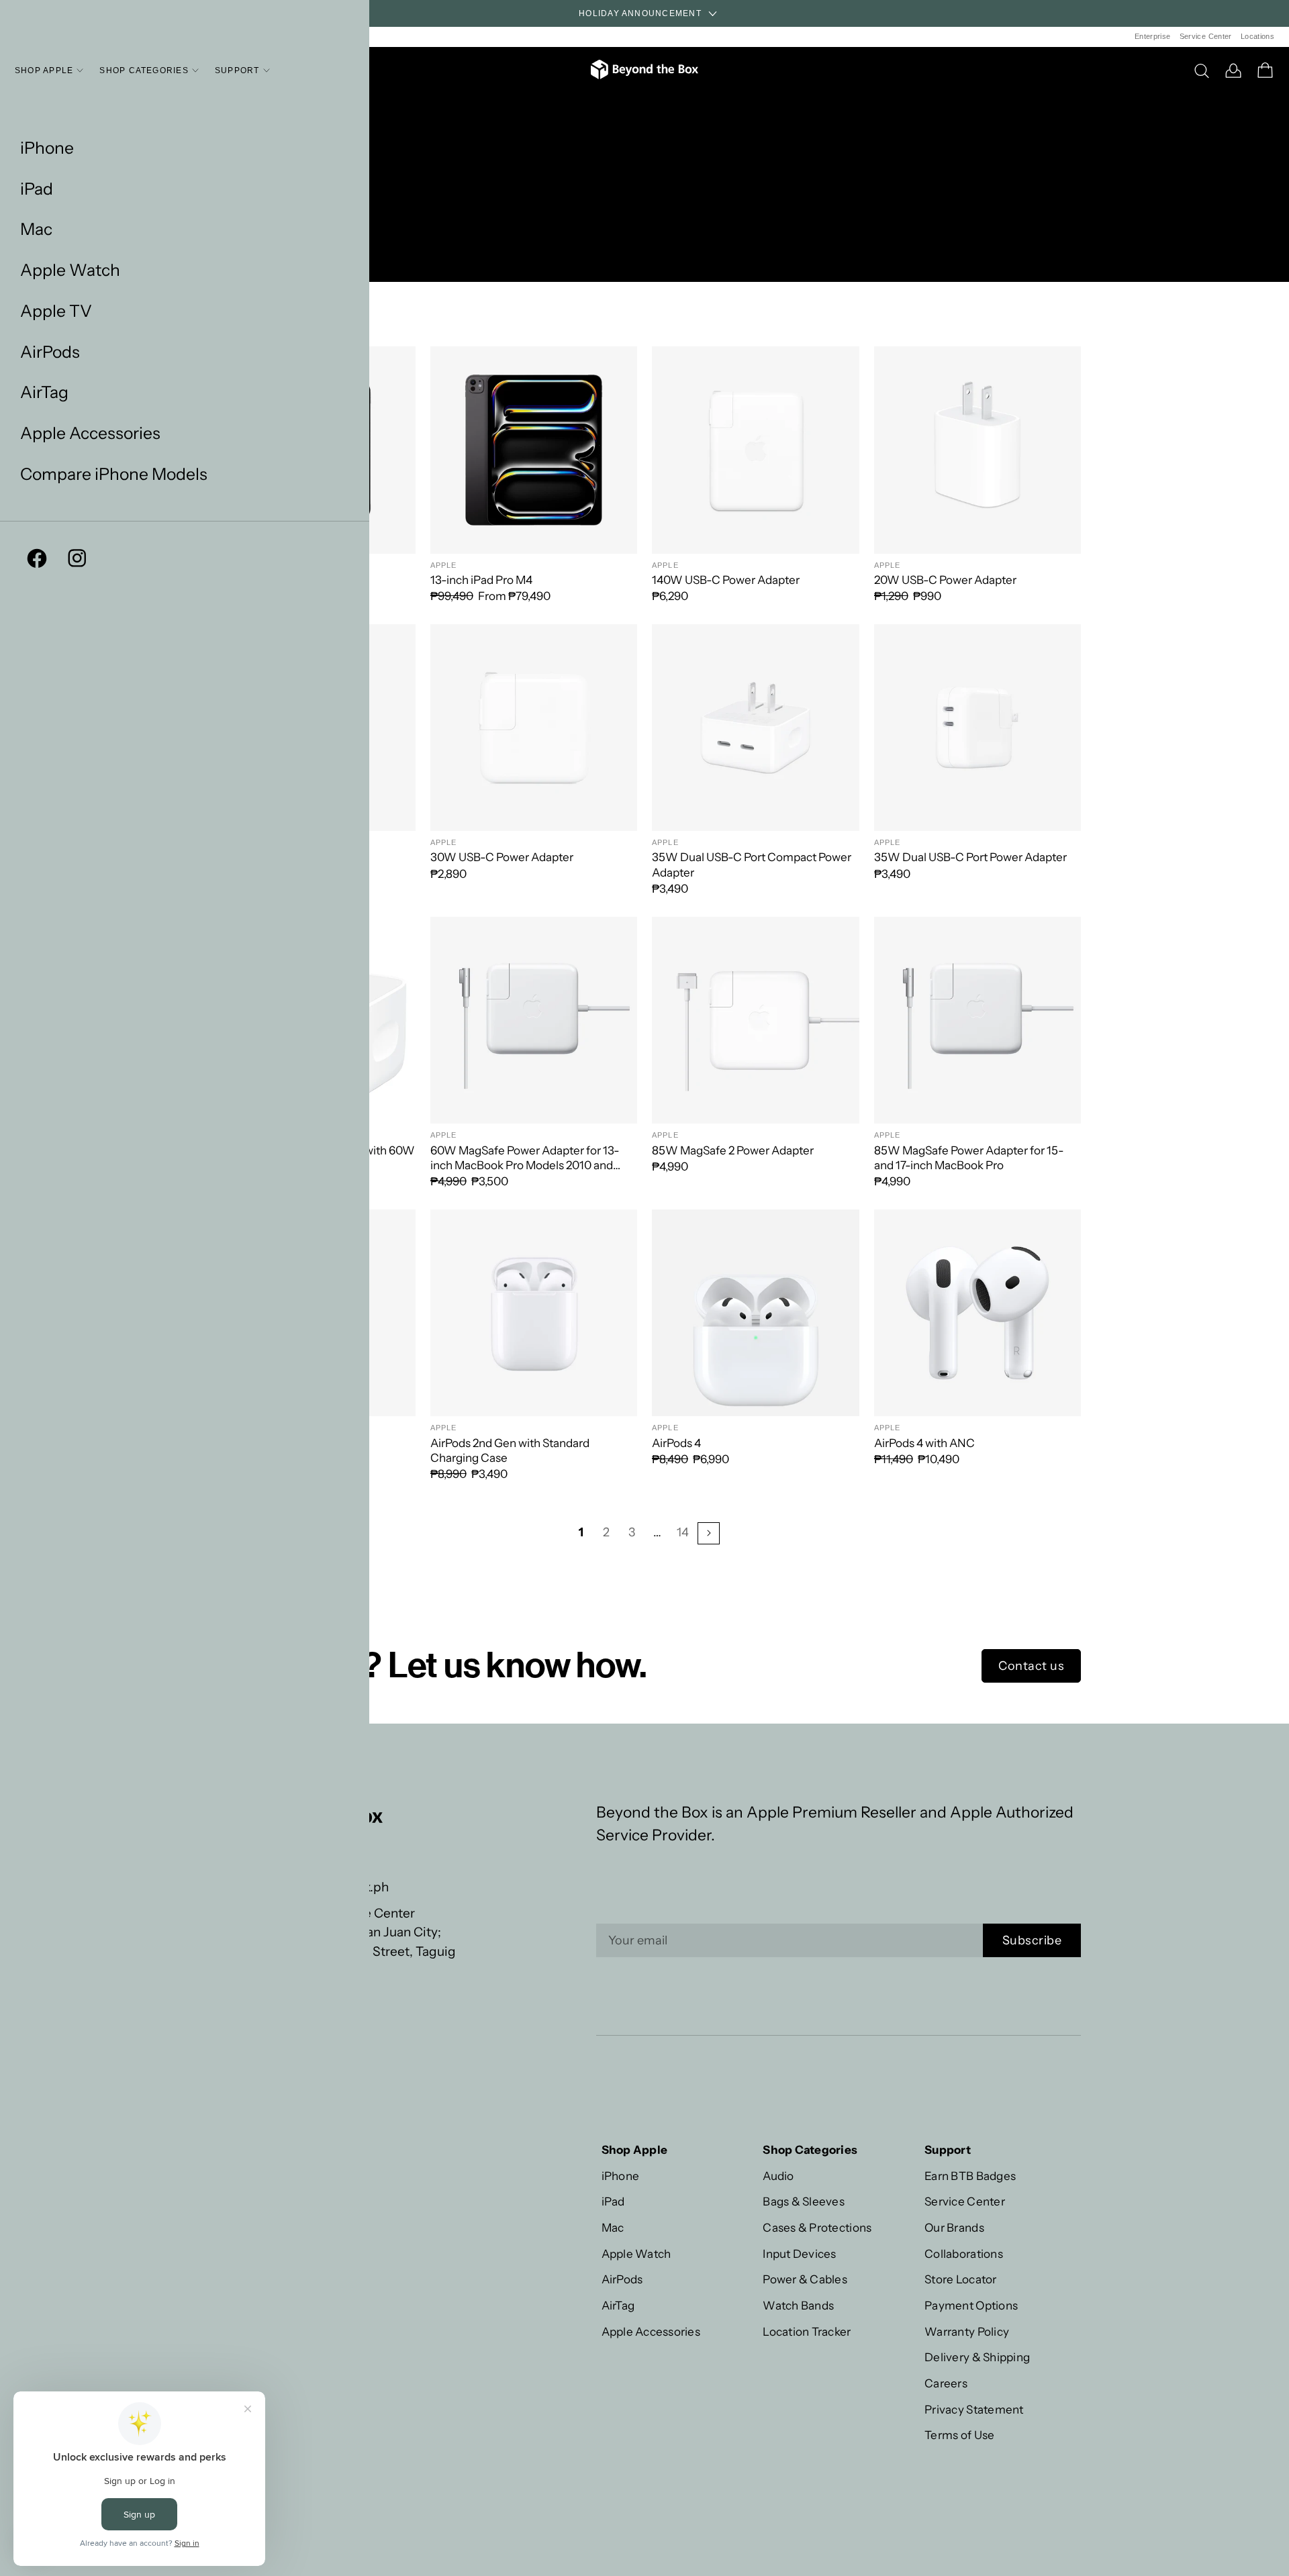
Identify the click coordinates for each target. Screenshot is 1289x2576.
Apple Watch (70, 270)
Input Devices (799, 2253)
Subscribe (1032, 1940)
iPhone (47, 148)
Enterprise (1152, 36)
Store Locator (960, 2279)
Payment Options (971, 2305)
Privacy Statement (974, 2409)
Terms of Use (959, 2435)
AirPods (50, 352)
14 (683, 1532)
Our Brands (954, 2227)
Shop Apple (44, 70)
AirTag (44, 392)
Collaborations (964, 2253)
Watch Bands (798, 2305)
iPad (37, 189)
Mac (36, 229)
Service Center (1206, 36)
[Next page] (709, 1533)
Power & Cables (805, 2279)
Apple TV (56, 311)
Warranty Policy (967, 2331)
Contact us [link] (1031, 1666)
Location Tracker (807, 2331)
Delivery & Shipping (977, 2357)
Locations (1257, 36)
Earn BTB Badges (970, 2176)
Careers (946, 2383)
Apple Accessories (90, 433)
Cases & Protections (817, 2227)
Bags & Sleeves (804, 2201)
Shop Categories (144, 70)
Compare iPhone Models (114, 474)
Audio (778, 2176)
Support (237, 70)
